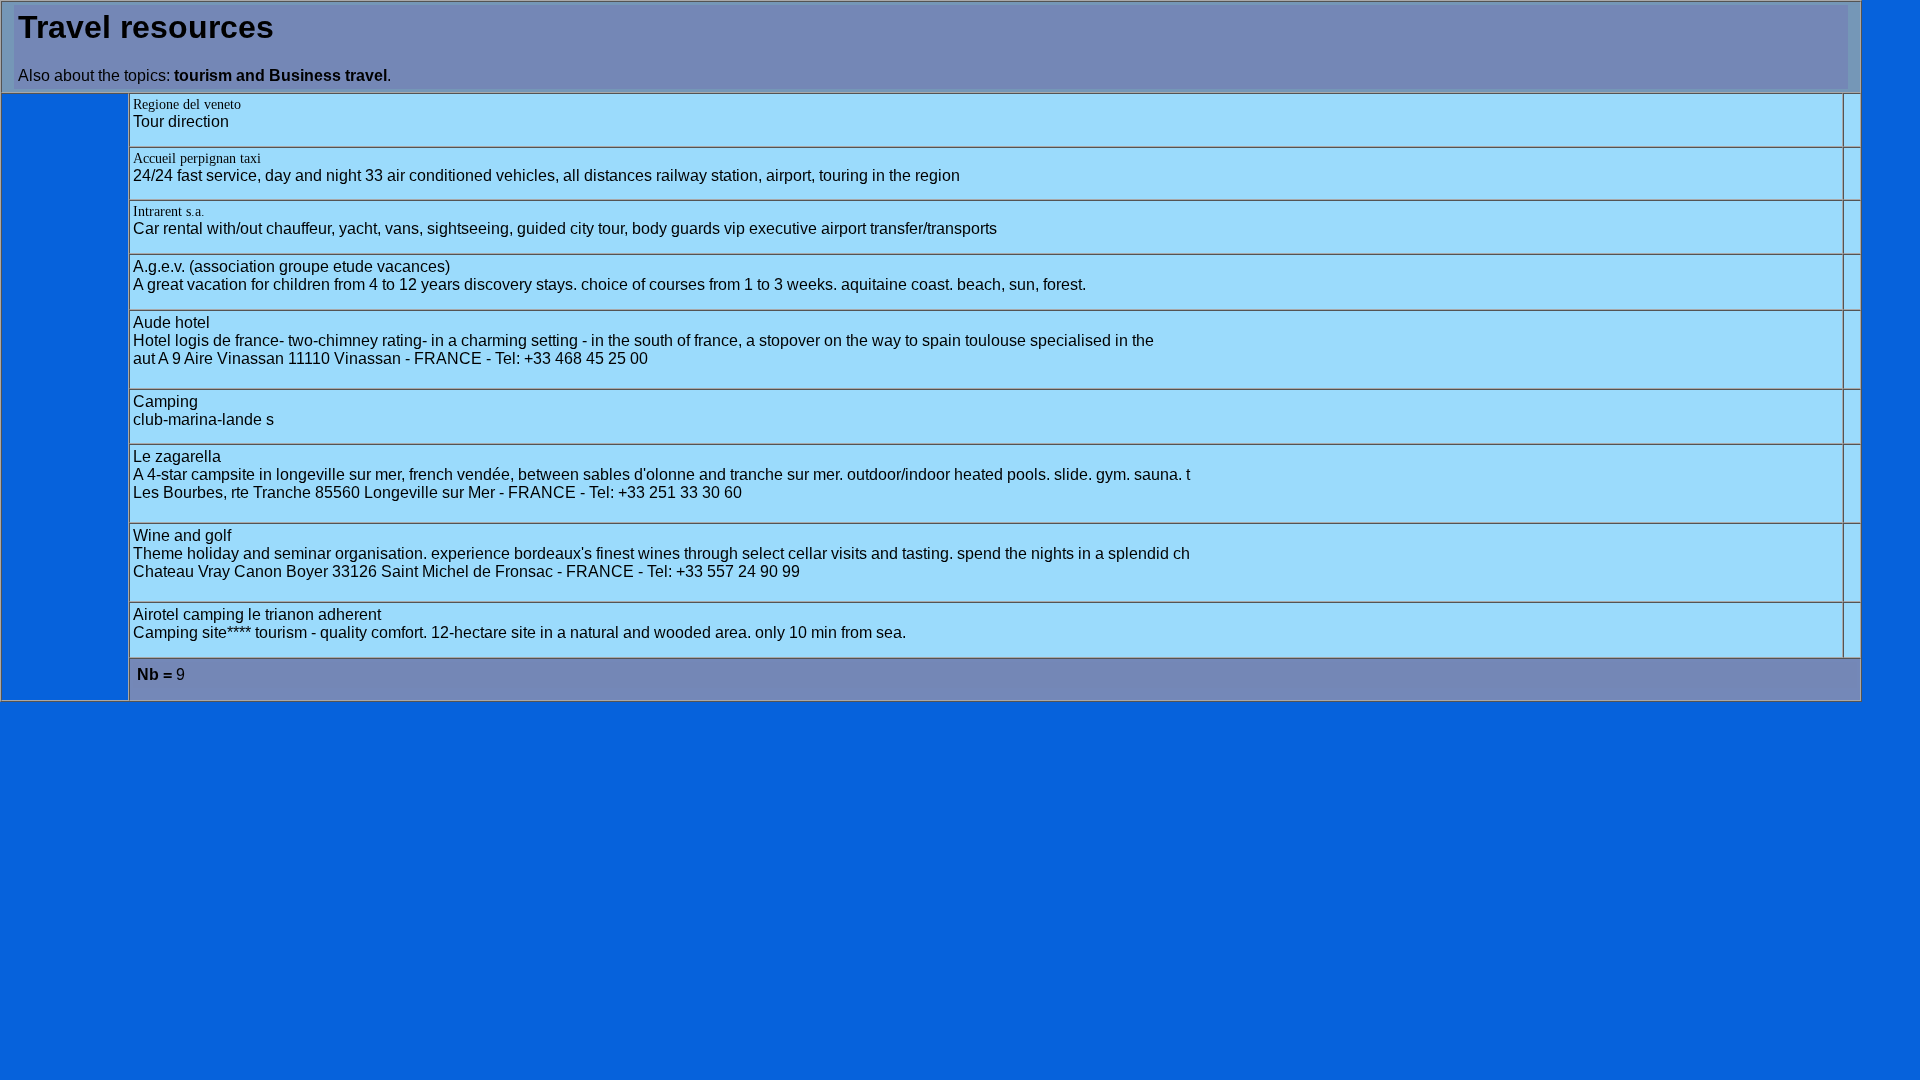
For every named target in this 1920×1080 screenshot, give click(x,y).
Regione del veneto (187, 104)
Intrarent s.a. (169, 211)
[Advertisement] (65, 397)
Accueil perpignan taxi (197, 158)
